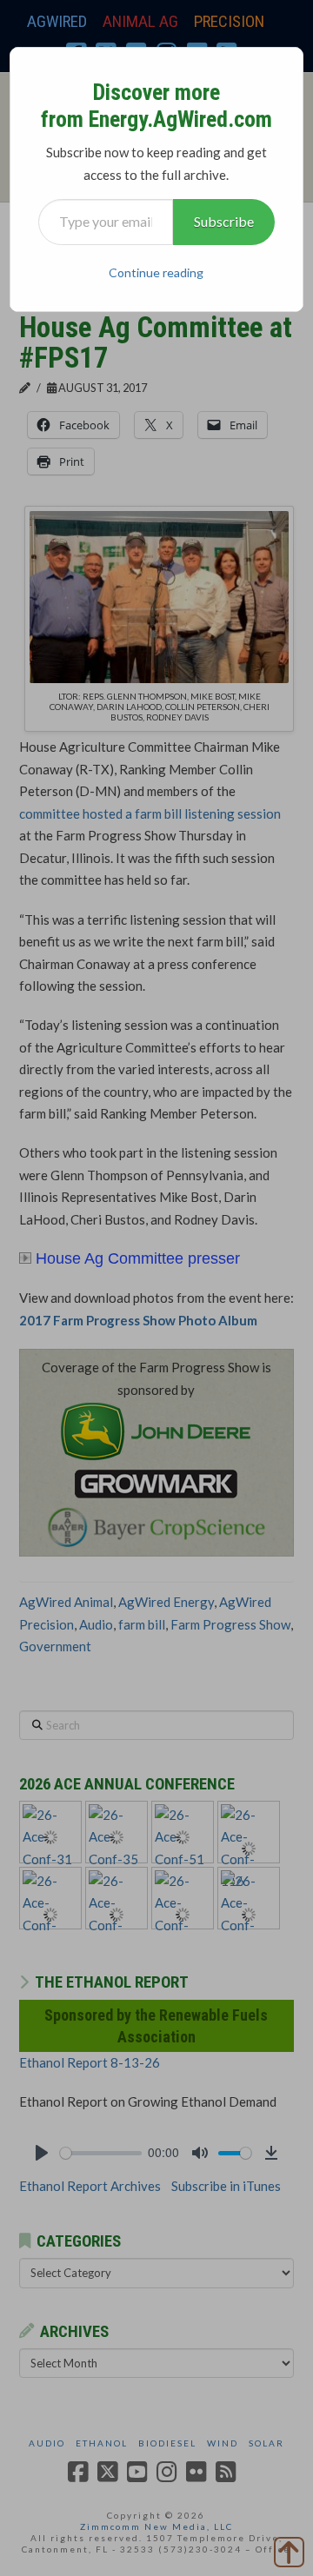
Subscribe (224, 221)
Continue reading (156, 272)
